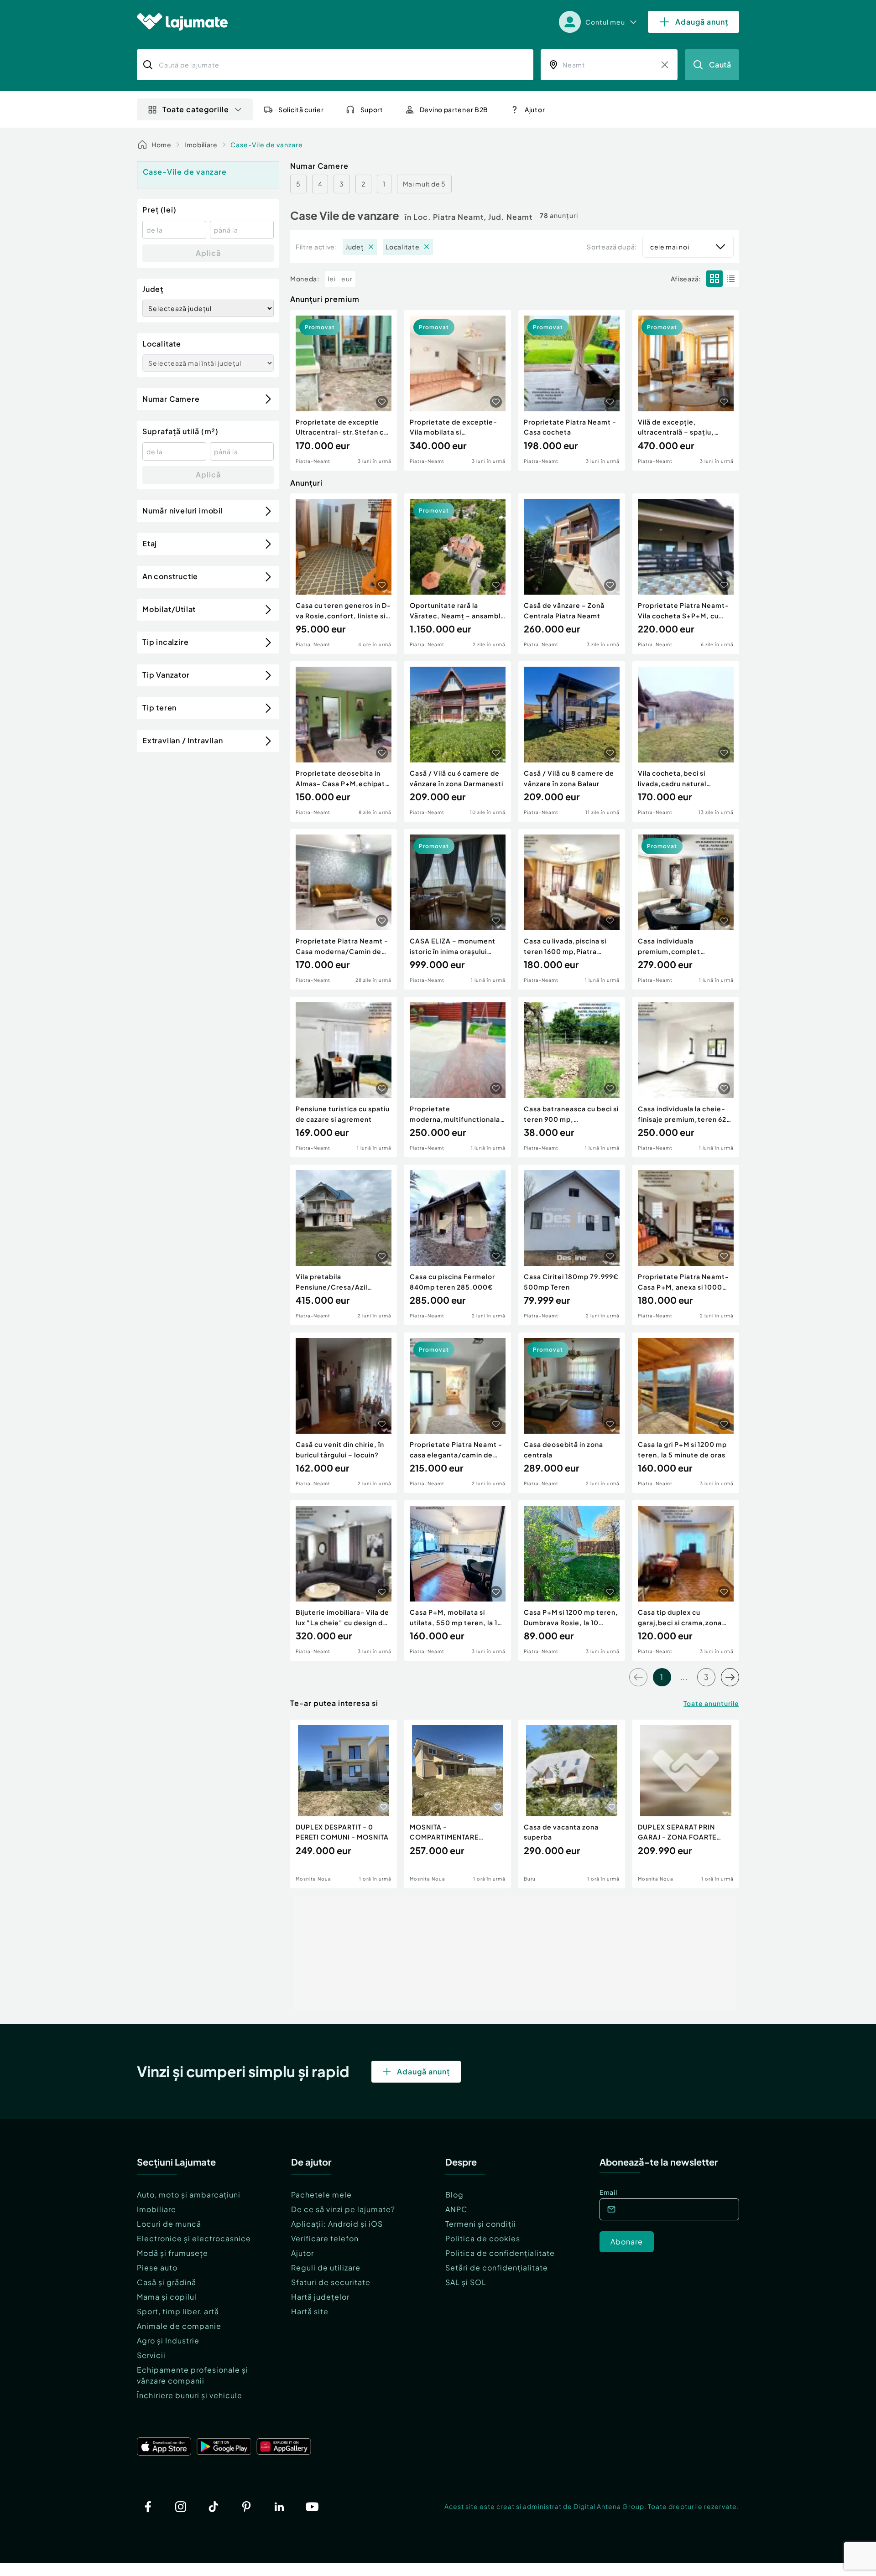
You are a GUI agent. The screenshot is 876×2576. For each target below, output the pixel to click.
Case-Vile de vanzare (267, 145)
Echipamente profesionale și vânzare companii (193, 2375)
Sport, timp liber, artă (178, 2311)
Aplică (208, 253)
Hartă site (310, 2311)
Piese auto (157, 2268)
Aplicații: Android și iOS (337, 2224)
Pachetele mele (321, 2195)
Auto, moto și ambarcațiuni (189, 2195)
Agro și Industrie (168, 2340)
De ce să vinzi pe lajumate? (343, 2209)
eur (347, 279)
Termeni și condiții (481, 2224)
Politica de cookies (483, 2238)
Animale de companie (179, 2326)
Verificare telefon (325, 2238)
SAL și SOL (466, 2282)
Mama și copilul (167, 2297)
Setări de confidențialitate (497, 2268)
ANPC (456, 2209)
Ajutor (302, 2253)
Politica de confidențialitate (500, 2253)
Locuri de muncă (169, 2224)
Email (608, 2192)
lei (332, 279)
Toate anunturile (711, 1703)
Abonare (627, 2242)
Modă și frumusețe (172, 2253)
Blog (454, 2195)
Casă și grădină (167, 2282)
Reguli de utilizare (326, 2268)
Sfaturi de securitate (331, 2282)
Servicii (151, 2355)
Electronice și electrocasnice (194, 2238)
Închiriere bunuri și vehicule (190, 2395)
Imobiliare (201, 145)
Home (162, 145)
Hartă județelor (320, 2297)
